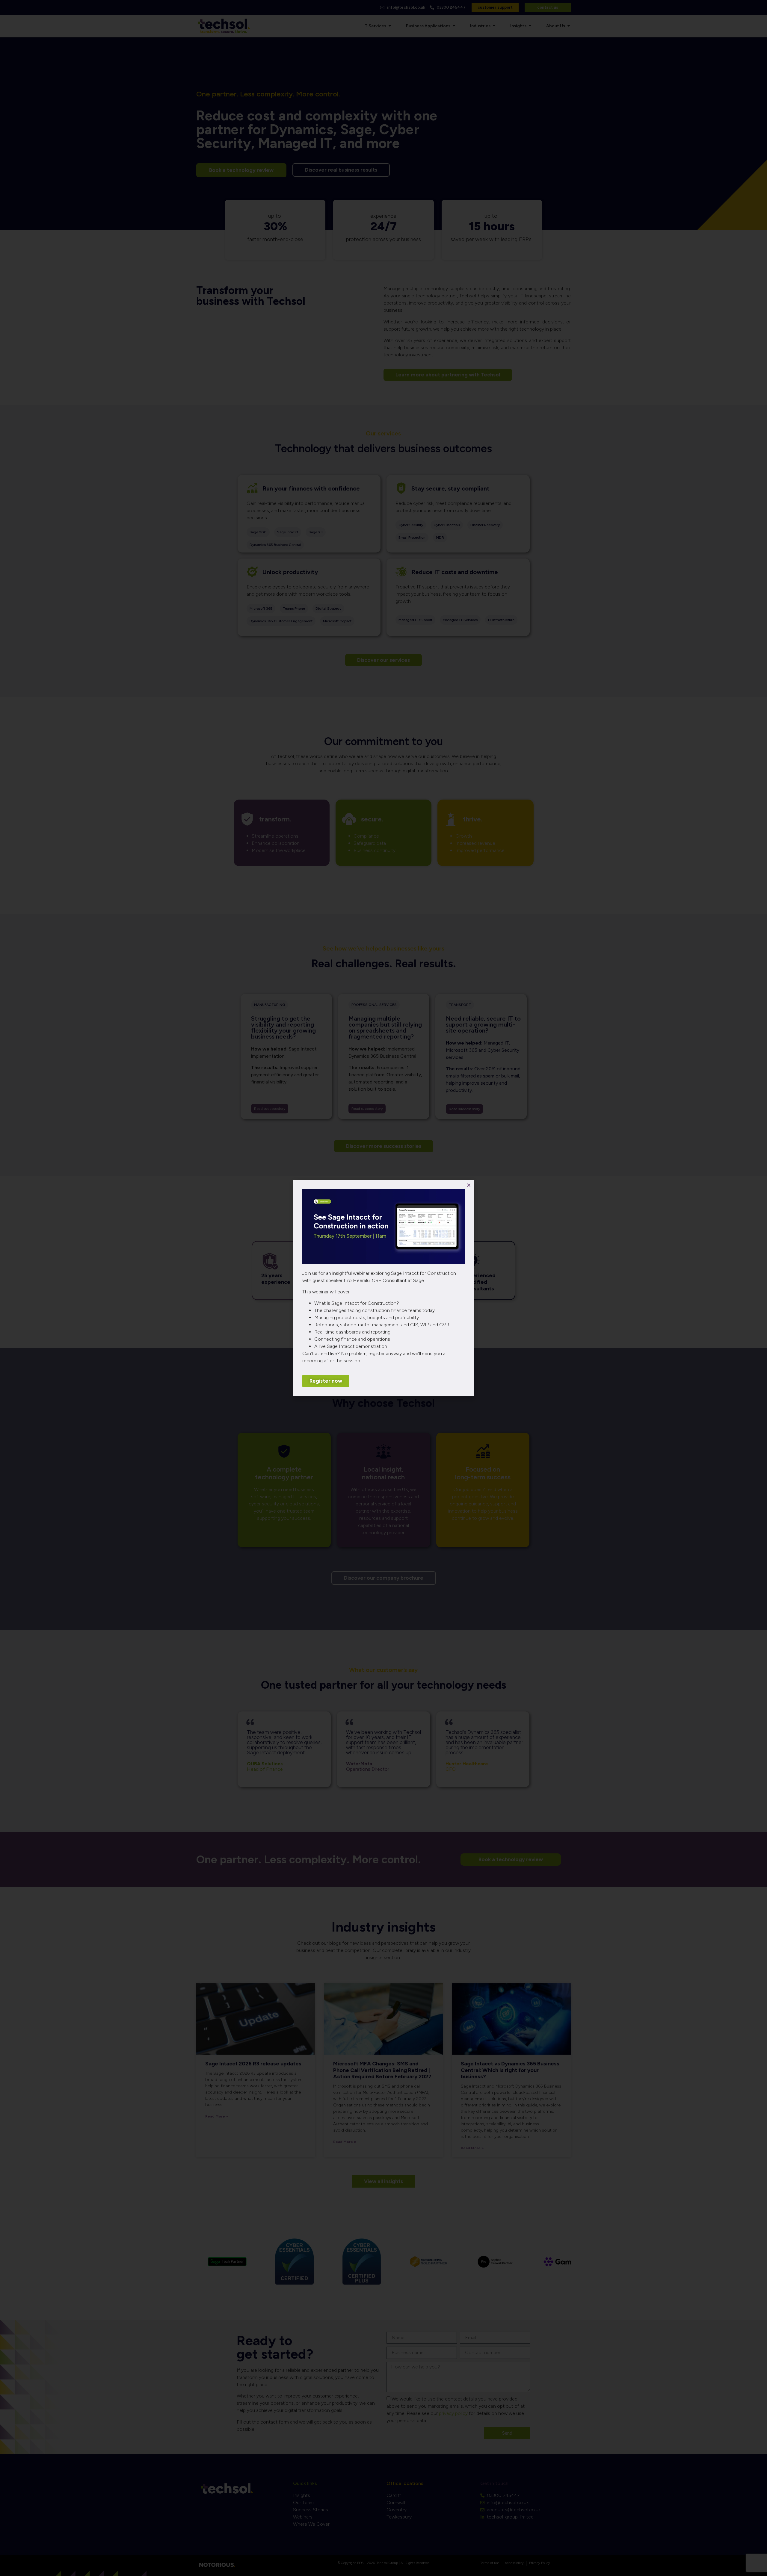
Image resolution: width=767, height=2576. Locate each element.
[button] (469, 1185)
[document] (383, 1288)
